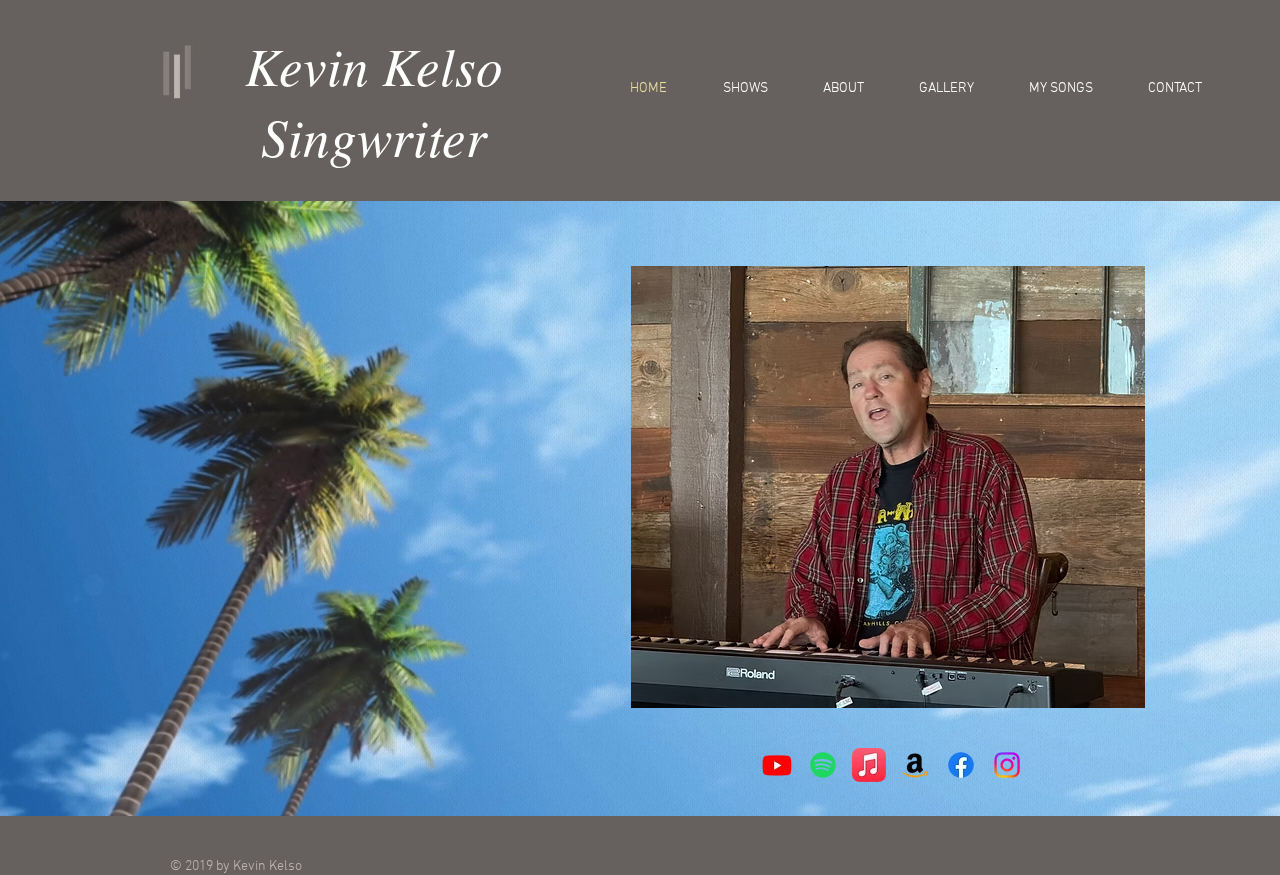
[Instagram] (1007, 765)
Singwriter (374, 135)
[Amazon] (915, 765)
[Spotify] (823, 765)
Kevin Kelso (374, 64)
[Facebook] (961, 765)
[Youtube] (777, 765)
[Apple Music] (869, 765)
